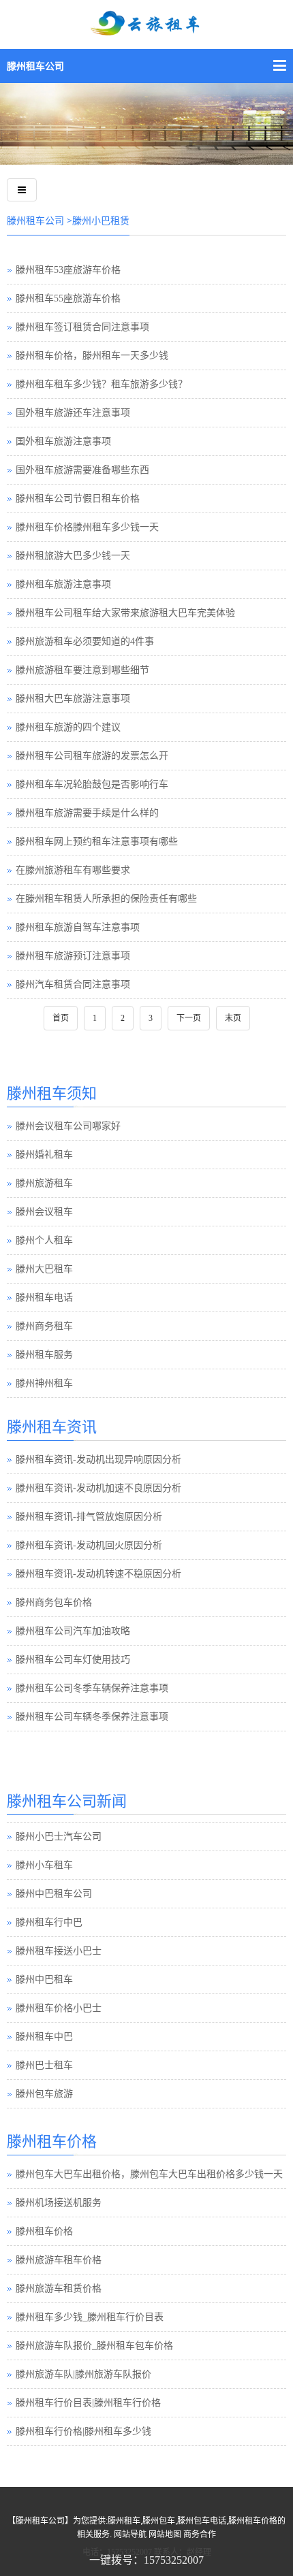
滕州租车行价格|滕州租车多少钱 (83, 2431)
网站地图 (165, 2534)
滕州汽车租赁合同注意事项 (73, 984)
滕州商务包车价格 (54, 1602)
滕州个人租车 (44, 1240)
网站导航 (130, 2534)
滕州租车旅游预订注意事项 (73, 956)
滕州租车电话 (44, 1298)
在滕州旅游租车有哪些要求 (73, 870)
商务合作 (200, 2534)
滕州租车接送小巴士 (59, 1949)
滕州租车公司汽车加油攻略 (73, 1631)
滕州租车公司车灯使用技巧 (73, 1660)
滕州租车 (124, 2521)
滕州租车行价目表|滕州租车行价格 (88, 2403)
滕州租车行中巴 (49, 1920)
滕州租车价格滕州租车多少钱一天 (87, 527)
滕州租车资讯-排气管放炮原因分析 (89, 1517)
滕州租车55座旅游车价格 (68, 298)
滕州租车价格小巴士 (59, 2006)
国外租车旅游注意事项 (63, 441)
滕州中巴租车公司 (54, 1892)
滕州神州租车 (44, 1383)
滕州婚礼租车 (44, 1155)
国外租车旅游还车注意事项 (73, 413)
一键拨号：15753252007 (146, 2560)
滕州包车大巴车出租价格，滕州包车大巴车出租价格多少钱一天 (149, 2174)
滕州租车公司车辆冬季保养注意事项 (92, 1717)
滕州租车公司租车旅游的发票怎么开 (92, 756)
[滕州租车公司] (146, 32)
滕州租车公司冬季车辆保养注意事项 (92, 1688)
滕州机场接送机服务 (59, 2203)
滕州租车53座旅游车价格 (68, 270)
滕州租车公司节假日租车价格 (78, 499)
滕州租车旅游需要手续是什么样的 (87, 813)
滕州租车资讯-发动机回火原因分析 (89, 1545)
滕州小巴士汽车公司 (59, 1835)
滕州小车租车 (44, 1863)
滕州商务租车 (44, 1326)
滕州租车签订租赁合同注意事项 (82, 327)
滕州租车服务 (44, 1355)
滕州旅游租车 (44, 1183)
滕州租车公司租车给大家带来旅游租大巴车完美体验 (125, 613)
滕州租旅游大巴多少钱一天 (73, 556)
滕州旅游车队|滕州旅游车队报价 (83, 2374)
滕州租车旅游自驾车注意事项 (78, 927)
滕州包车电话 (202, 2521)
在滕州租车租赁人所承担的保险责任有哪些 (106, 899)
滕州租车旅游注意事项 (63, 584)
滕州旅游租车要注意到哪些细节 (82, 670)
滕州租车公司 (35, 66)
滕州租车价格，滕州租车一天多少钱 (92, 356)
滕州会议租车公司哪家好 (68, 1126)
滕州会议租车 (44, 1212)
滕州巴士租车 (44, 2063)
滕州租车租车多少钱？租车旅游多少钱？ (102, 384)
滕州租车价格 (44, 2231)
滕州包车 (159, 2521)
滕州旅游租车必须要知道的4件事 (85, 641)
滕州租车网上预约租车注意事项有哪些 (97, 842)
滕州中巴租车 (44, 1977)
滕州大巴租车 (44, 1269)
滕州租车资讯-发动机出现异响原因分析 (98, 1460)
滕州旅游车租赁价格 (59, 2288)
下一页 (189, 1018)
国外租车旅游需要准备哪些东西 (82, 470)
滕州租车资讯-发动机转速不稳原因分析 (98, 1574)
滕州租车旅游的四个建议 (68, 727)
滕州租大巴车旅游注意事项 (73, 699)
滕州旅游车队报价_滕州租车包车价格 (94, 2346)
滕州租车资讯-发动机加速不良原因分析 (98, 1488)
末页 (233, 1018)
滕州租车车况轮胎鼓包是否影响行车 (92, 784)
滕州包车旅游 (44, 2092)
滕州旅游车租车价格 (59, 2260)
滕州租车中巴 (44, 2035)
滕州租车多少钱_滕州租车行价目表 (90, 2317)
